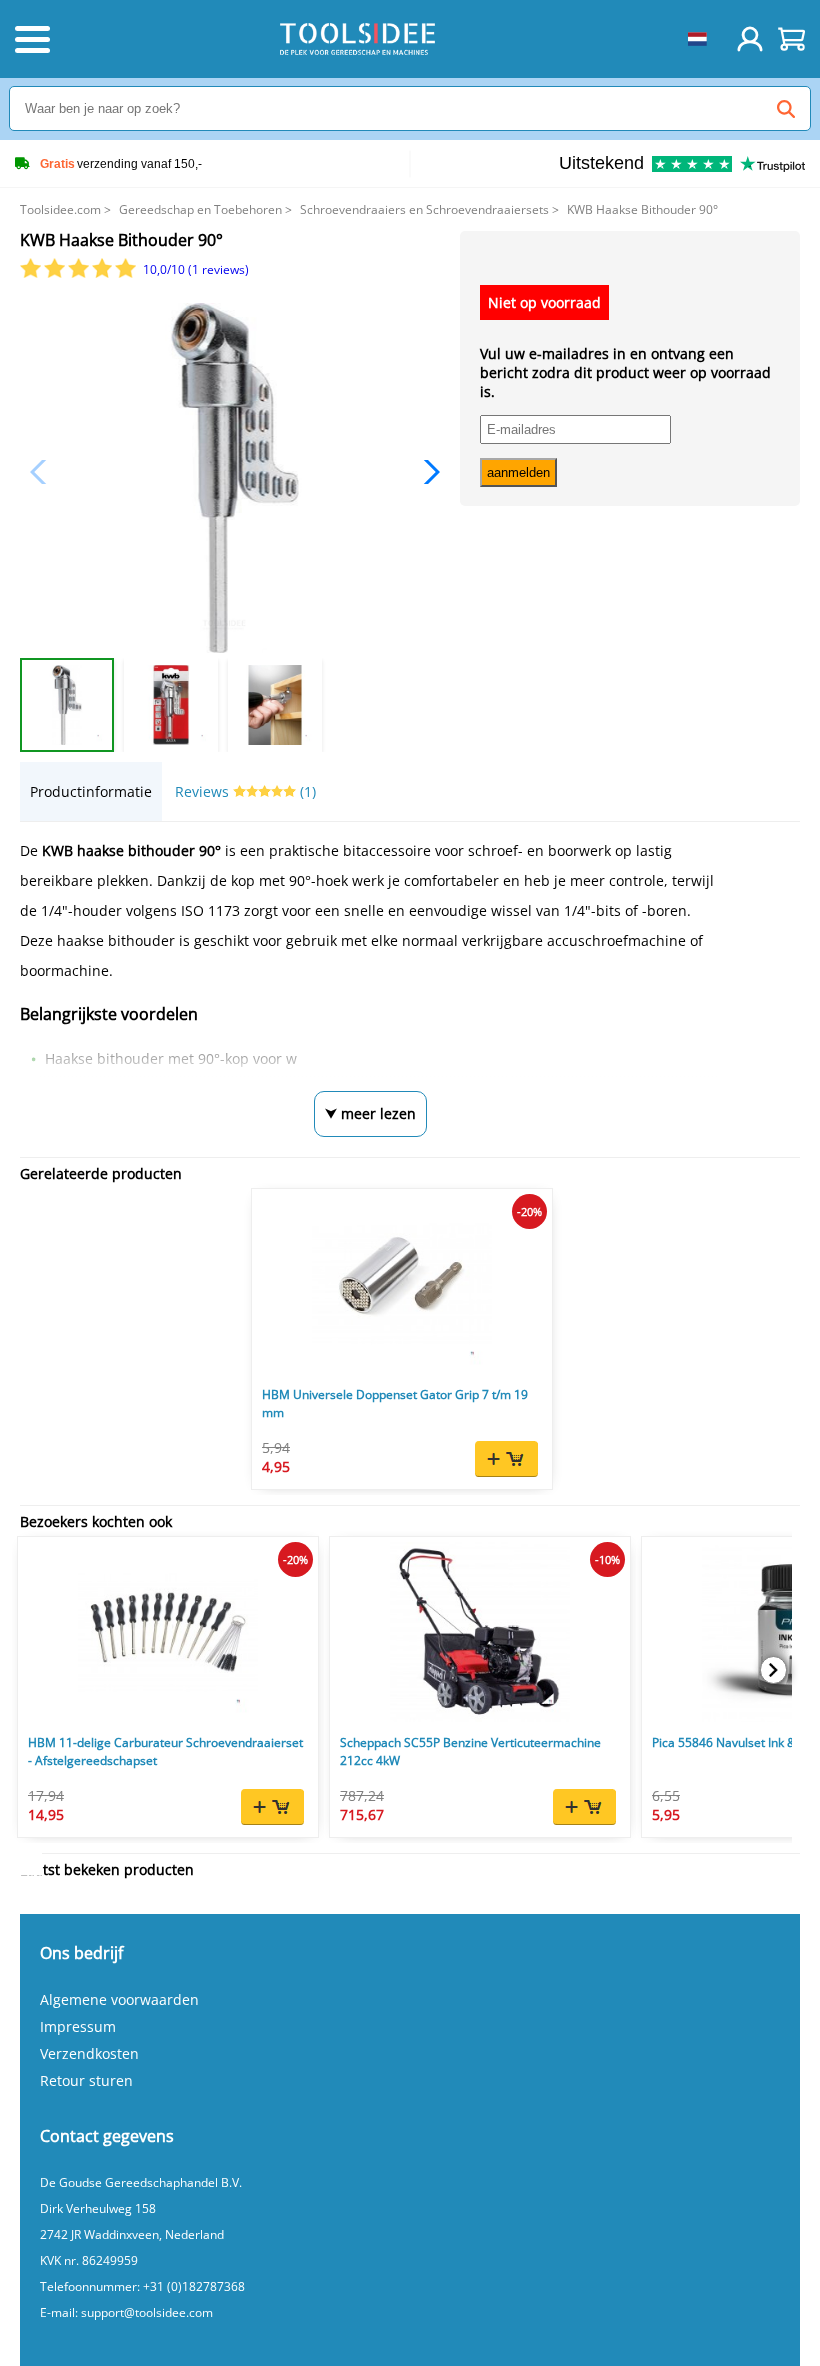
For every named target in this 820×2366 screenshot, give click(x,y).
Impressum (78, 2026)
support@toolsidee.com (147, 2312)
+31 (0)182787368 (194, 2286)
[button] (426, 472)
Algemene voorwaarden (119, 1999)
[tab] (91, 791)
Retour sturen (86, 2080)
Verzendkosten (89, 2053)
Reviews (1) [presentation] (245, 791)
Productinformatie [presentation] (91, 791)
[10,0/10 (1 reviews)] (79, 273)
